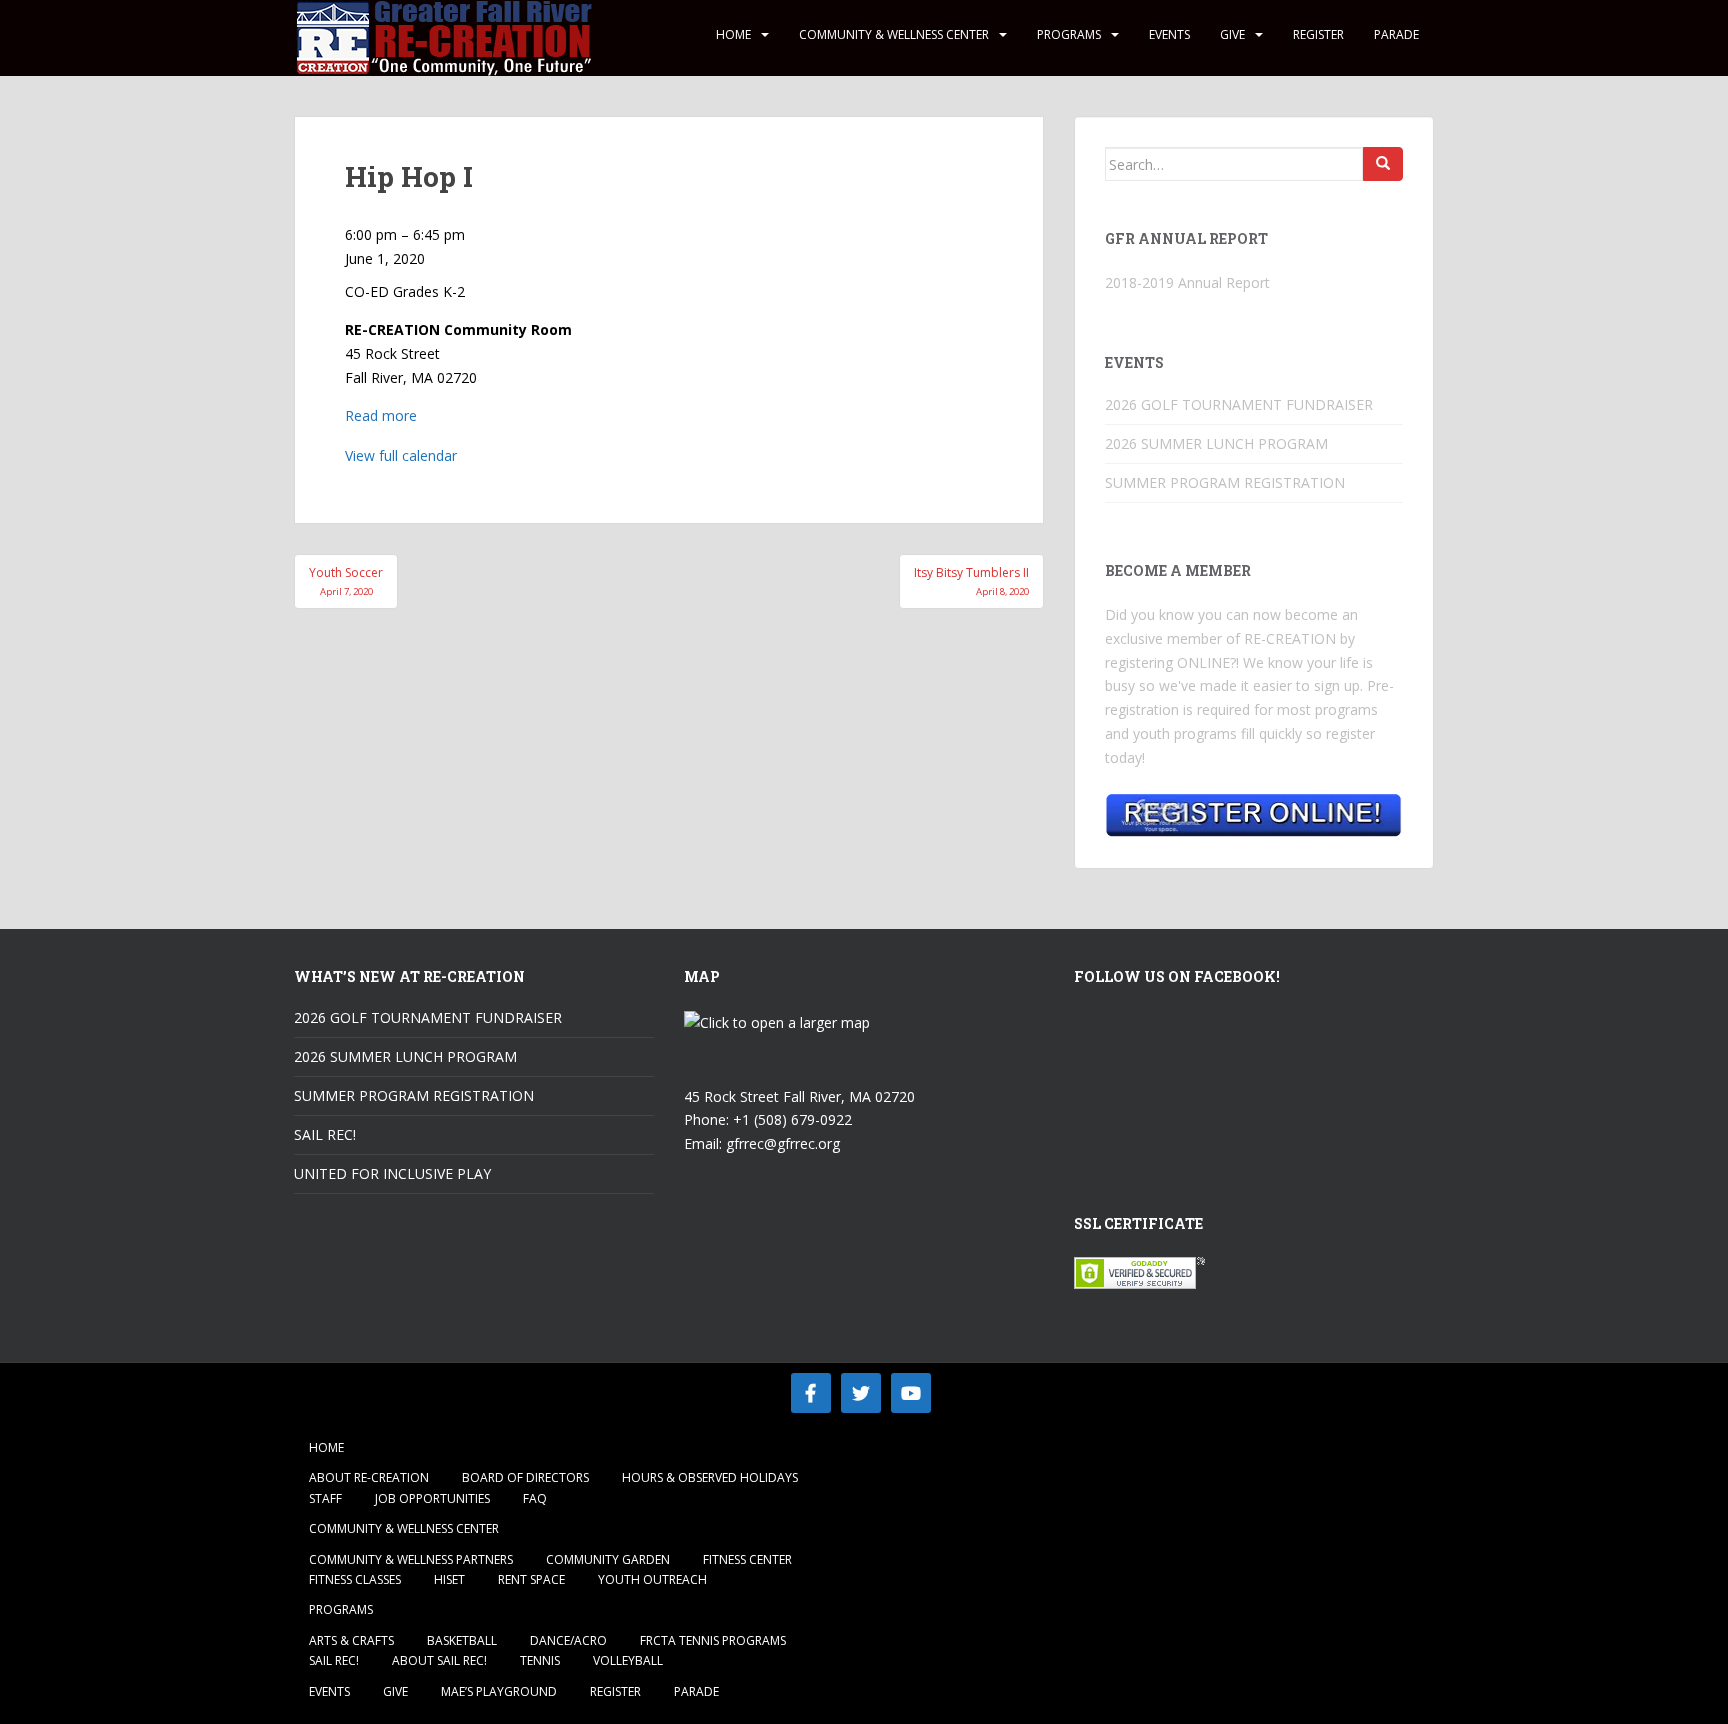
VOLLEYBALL (628, 1660)
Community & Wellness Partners (411, 1559)
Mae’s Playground (499, 1691)
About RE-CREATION (369, 1477)
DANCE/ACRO (568, 1640)
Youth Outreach (652, 1579)
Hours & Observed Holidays (710, 1477)
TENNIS (540, 1660)
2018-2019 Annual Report (1187, 282)
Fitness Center (747, 1559)
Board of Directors (525, 1477)
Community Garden (608, 1559)
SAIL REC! (325, 1134)
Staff (325, 1498)
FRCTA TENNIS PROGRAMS (713, 1640)
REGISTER (1318, 34)
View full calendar (401, 455)
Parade (1396, 34)
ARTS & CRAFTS (351, 1640)
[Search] (1383, 164)
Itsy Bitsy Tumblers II (971, 580)
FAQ (535, 1498)
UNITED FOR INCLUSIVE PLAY (392, 1173)
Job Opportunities (432, 1498)
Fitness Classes (355, 1579)
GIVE (1232, 34)
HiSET (449, 1579)
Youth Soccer (346, 580)
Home (733, 34)
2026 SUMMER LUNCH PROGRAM (1216, 443)
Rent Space (531, 1579)
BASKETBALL (462, 1640)
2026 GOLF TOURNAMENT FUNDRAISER (1239, 404)
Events (1169, 34)
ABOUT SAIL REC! (439, 1660)
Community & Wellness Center (894, 34)
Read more (381, 415)
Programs (1069, 34)
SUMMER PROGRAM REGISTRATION (1225, 482)
